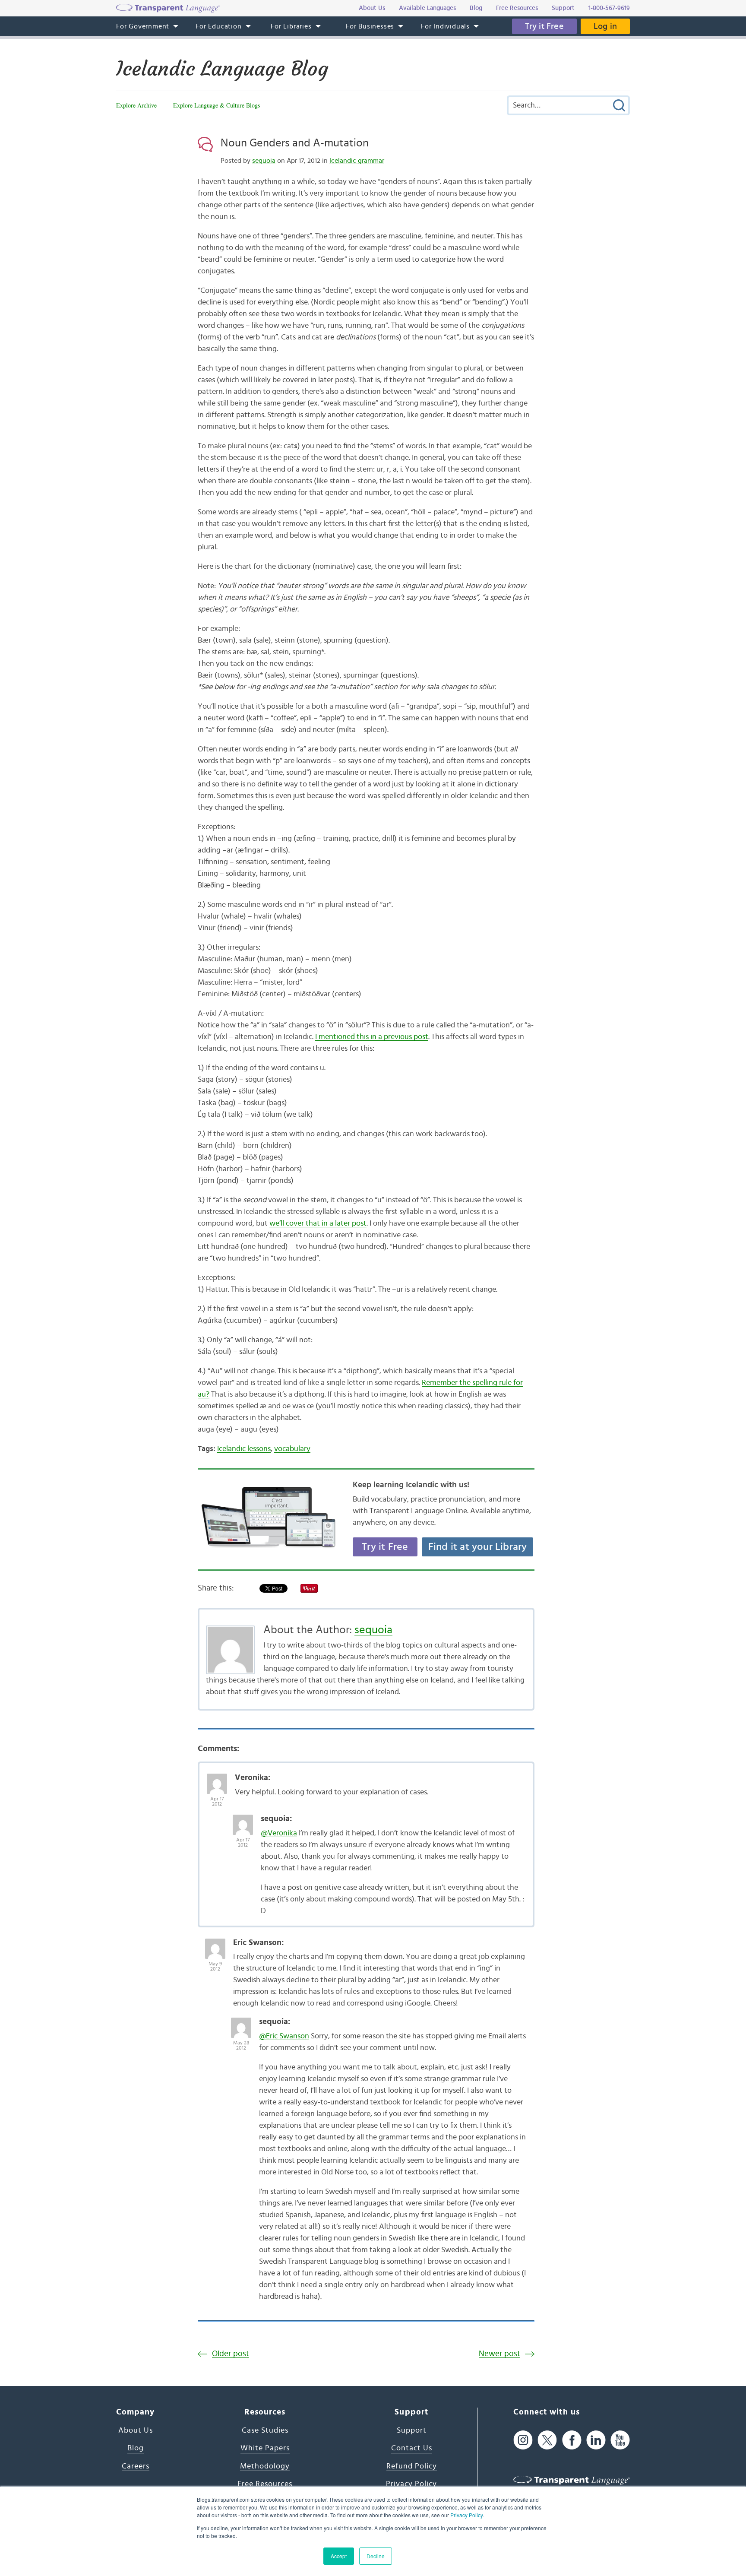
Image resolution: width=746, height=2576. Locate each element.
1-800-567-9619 (609, 8)
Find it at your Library (478, 1547)
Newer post (499, 2354)
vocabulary (292, 1449)
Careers (136, 2466)
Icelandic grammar (357, 161)
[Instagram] (523, 2440)
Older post (231, 2354)
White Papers (265, 2448)
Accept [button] (339, 2556)
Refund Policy (412, 2466)
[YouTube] (620, 2440)
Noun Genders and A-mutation (295, 143)
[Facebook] (572, 2440)
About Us (136, 2430)
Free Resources (265, 2484)
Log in (605, 26)
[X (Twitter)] (547, 2440)
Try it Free (544, 26)
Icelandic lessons (244, 1449)
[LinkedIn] (596, 2440)
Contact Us (412, 2448)
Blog (136, 2448)
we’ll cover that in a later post (318, 1223)
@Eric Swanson (284, 2036)
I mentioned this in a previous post (372, 1037)
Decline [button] (376, 2556)
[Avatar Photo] (217, 1779)
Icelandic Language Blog (222, 69)
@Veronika (279, 1833)
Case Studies (265, 2430)
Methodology (265, 2466)
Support (412, 2430)
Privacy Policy (466, 2515)
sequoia (264, 161)
